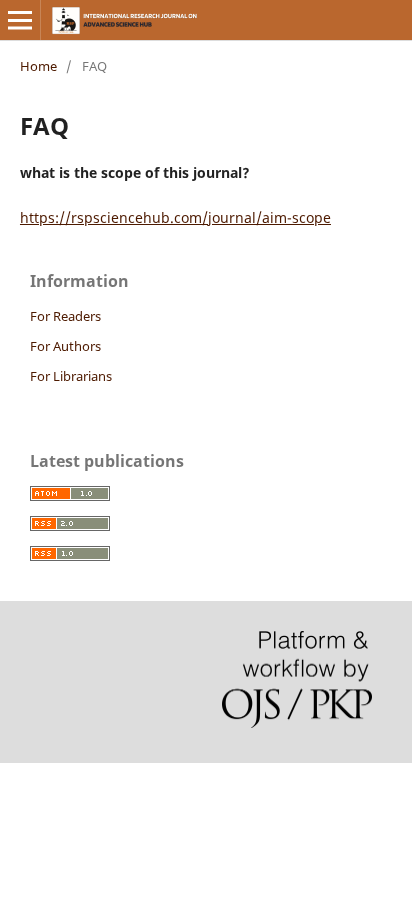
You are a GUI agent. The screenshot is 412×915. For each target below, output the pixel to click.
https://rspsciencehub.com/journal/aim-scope (175, 217)
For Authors (65, 346)
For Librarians (71, 376)
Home (38, 66)
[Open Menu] (20, 20)
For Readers (65, 316)
